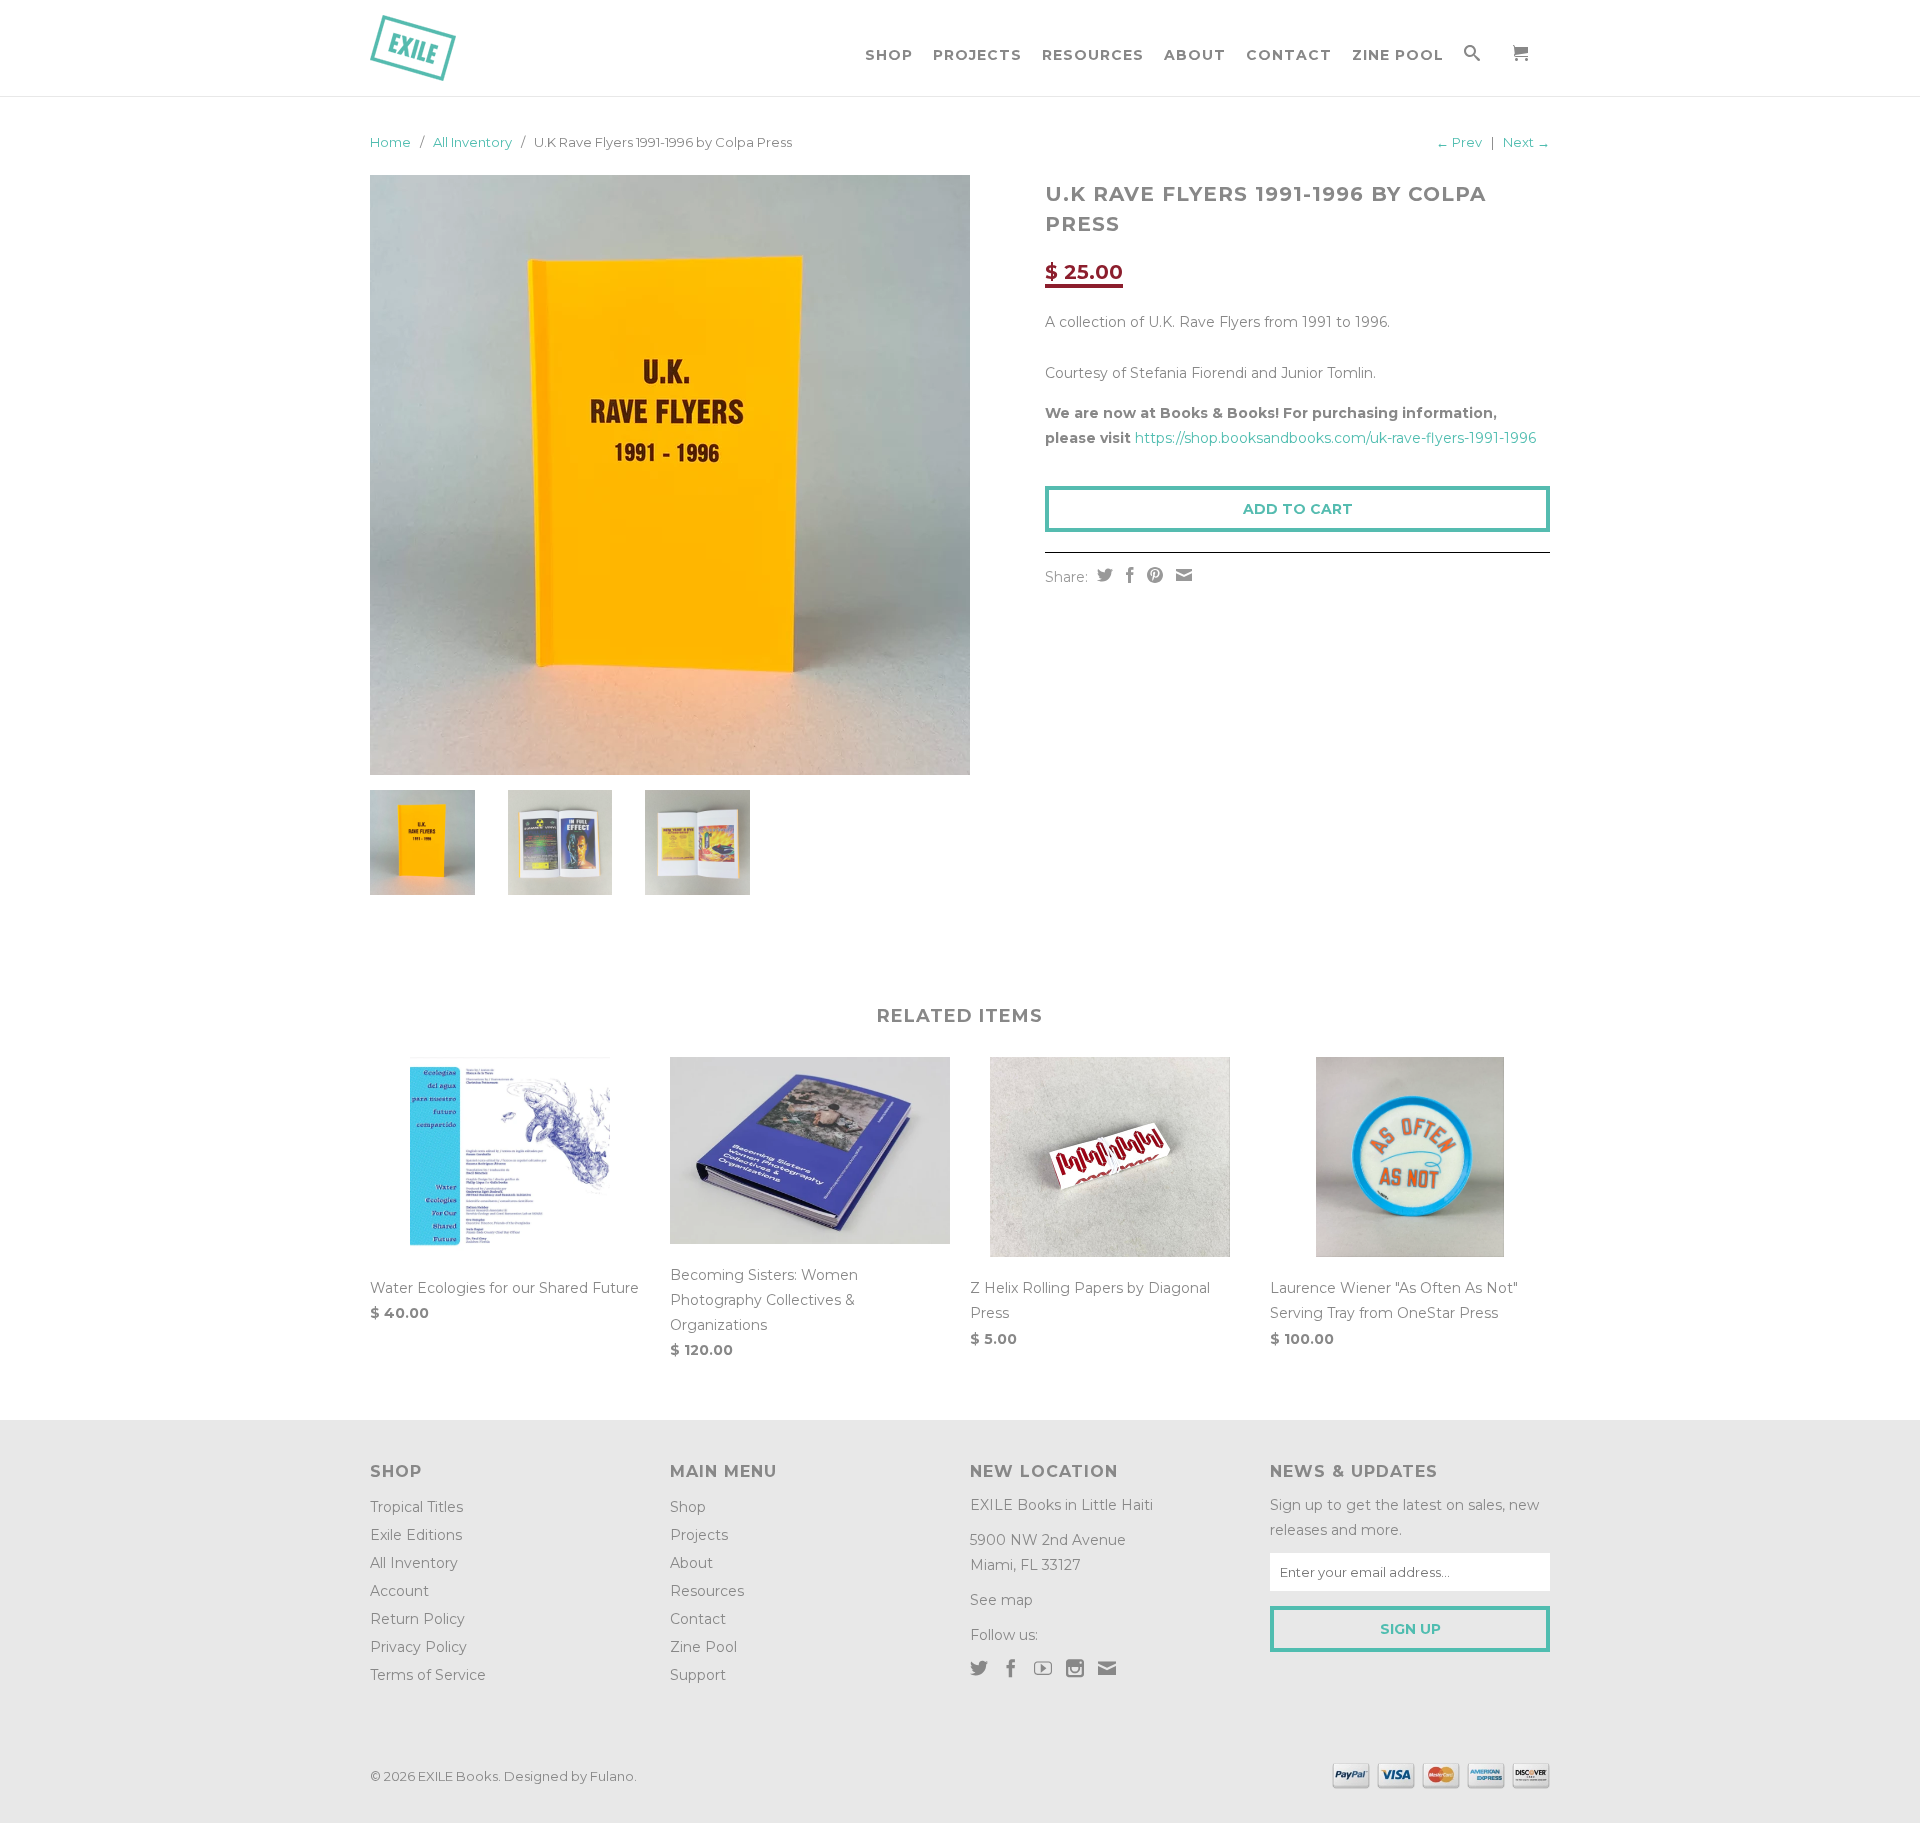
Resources (1093, 55)
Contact (1289, 55)
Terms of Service (428, 1675)
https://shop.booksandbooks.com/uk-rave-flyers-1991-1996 (1335, 438)
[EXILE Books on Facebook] (1011, 1668)
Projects (977, 55)
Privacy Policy (418, 1647)
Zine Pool (1398, 55)
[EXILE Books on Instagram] (1075, 1668)
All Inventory (472, 142)
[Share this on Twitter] (1102, 575)
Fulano (612, 1776)
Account (399, 1591)
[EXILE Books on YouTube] (1043, 1668)
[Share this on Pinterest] (1152, 575)
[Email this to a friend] (1181, 575)
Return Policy (417, 1619)
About (1195, 55)
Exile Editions (416, 1535)
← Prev (1459, 142)
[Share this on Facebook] (1127, 575)
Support (698, 1675)
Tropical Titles (416, 1507)
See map (1001, 1600)
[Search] (1472, 57)
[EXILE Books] (435, 48)
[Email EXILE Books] (1107, 1668)
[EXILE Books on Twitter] (979, 1668)
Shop (889, 55)
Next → (1526, 142)
